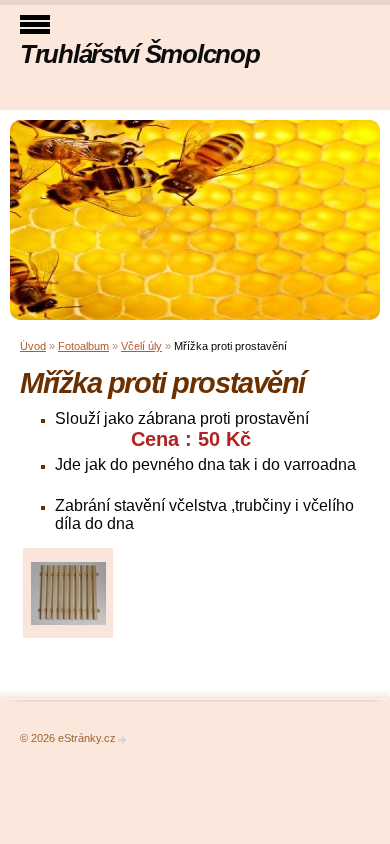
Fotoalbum (83, 346)
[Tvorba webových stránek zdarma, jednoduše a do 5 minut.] (123, 739)
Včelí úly (141, 346)
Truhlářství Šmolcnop (139, 54)
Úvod (33, 346)
